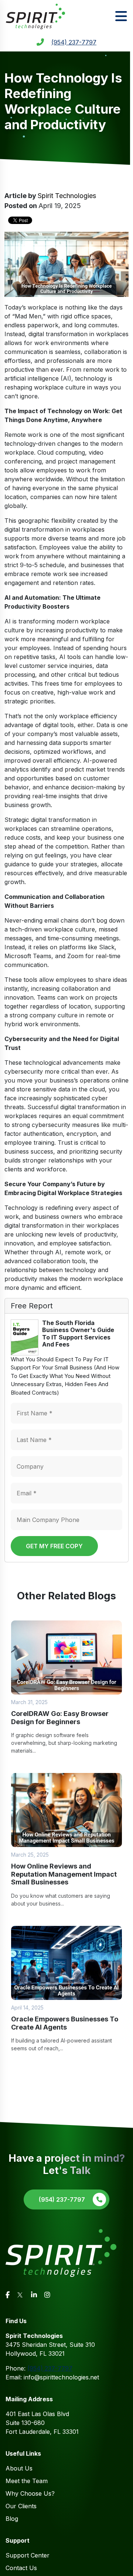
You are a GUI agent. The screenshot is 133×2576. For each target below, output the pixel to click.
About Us (19, 2468)
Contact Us (21, 2568)
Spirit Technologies (67, 196)
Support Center (28, 2555)
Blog (12, 2519)
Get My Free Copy (54, 1546)
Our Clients (21, 2506)
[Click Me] (8, 2295)
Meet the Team (27, 2481)
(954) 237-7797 (74, 42)
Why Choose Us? (30, 2493)
